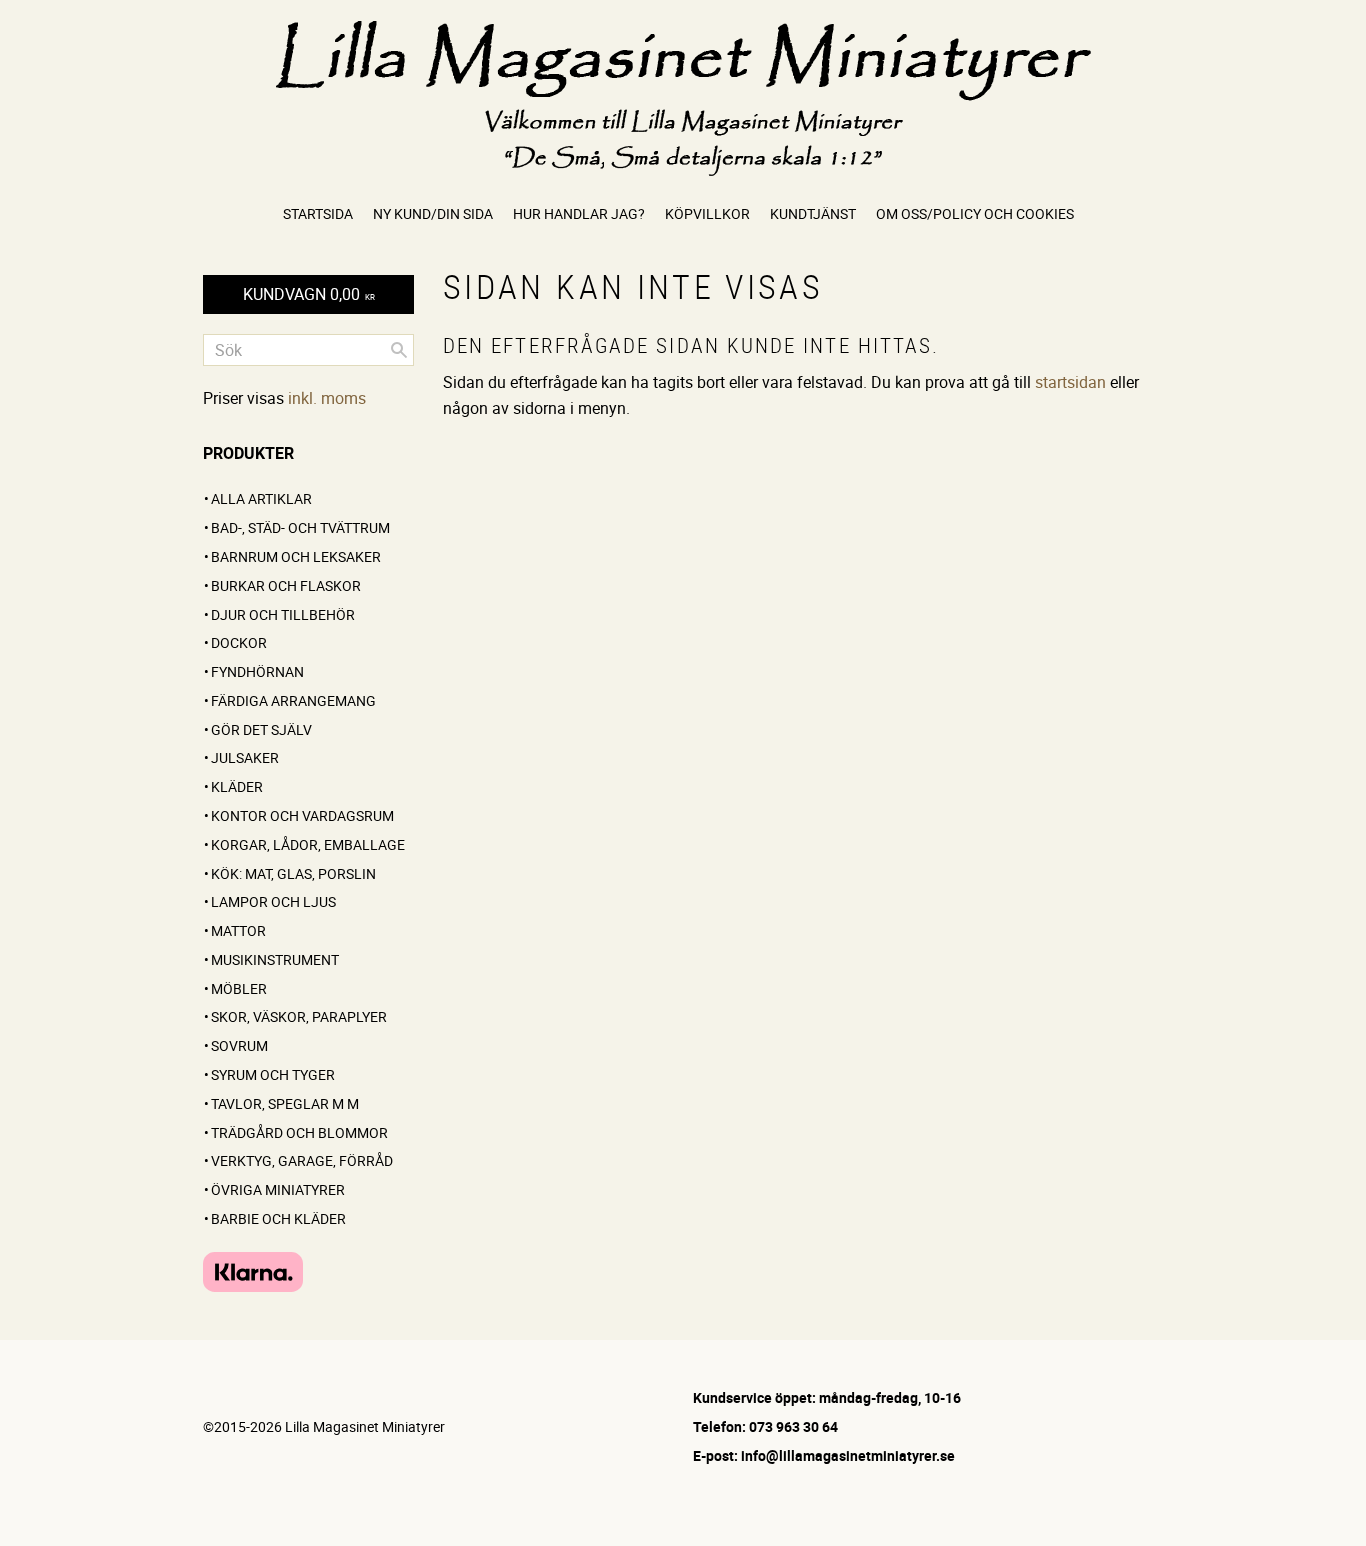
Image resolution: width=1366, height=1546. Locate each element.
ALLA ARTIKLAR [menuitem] (261, 498)
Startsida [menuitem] (318, 213)
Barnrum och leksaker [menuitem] (296, 556)
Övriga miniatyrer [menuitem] (278, 1189)
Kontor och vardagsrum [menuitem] (302, 815)
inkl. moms (327, 398)
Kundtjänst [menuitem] (813, 213)
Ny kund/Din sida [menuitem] (433, 213)
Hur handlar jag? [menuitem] (579, 213)
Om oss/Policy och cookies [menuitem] (975, 213)
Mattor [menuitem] (238, 930)
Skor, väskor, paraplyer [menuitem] (299, 1016)
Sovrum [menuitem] (239, 1045)
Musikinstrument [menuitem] (275, 959)
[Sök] (399, 350)
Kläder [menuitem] (237, 786)
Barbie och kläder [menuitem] (278, 1218)
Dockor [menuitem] (239, 642)
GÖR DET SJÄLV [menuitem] (261, 729)
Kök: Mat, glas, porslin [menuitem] (293, 873)
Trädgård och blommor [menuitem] (299, 1132)
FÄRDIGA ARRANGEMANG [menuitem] (293, 700)
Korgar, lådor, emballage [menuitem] (308, 844)
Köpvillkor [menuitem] (707, 213)
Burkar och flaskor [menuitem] (286, 585)
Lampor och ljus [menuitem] (273, 901)
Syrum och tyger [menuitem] (273, 1074)
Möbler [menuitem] (239, 988)
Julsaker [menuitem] (245, 757)
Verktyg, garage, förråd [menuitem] (302, 1160)
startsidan (1070, 382)
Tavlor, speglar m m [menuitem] (285, 1103)
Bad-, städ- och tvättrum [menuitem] (300, 527)
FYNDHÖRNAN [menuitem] (257, 671)
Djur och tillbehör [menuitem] (283, 614)
